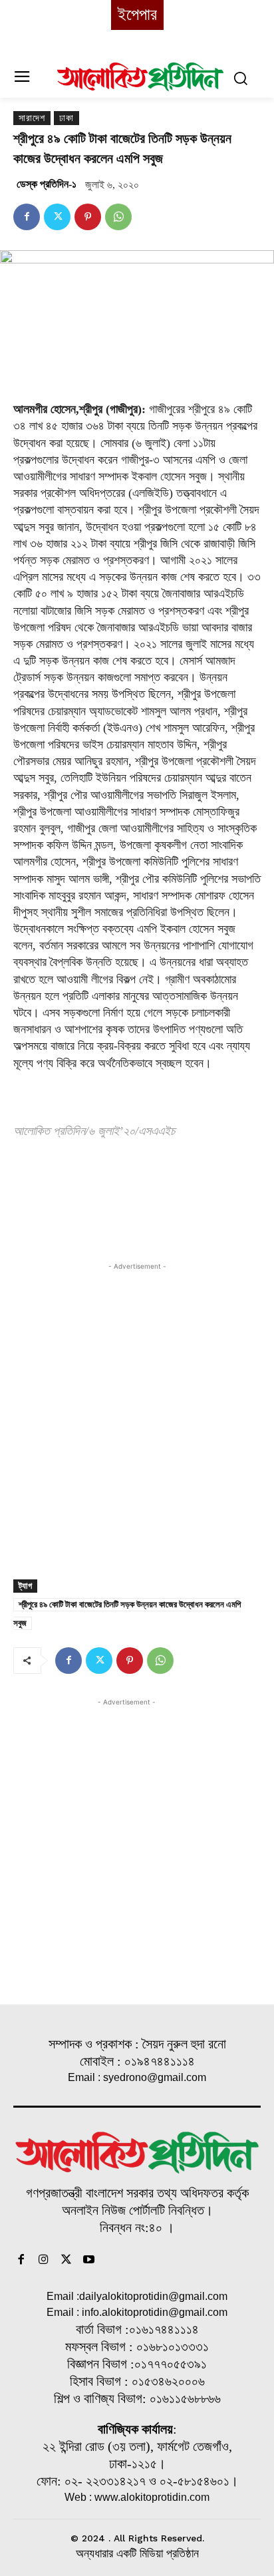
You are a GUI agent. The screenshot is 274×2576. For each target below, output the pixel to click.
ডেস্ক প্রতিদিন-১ (47, 184)
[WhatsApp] (118, 217)
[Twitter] (57, 217)
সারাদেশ (32, 118)
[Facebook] (27, 217)
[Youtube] (88, 2261)
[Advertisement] (137, 1410)
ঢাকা (67, 118)
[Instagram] (44, 2261)
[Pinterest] (88, 217)
